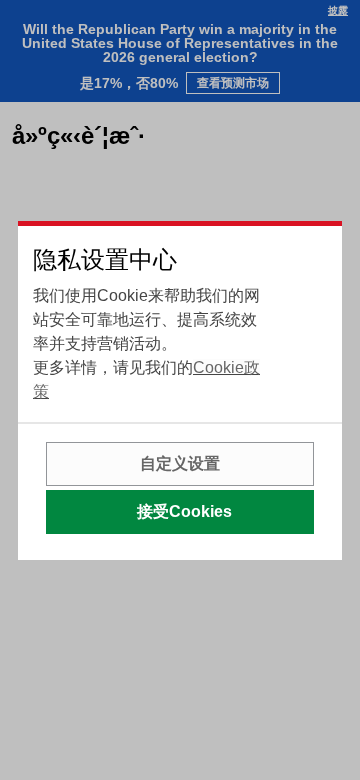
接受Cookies (184, 511)
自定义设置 (180, 463)
